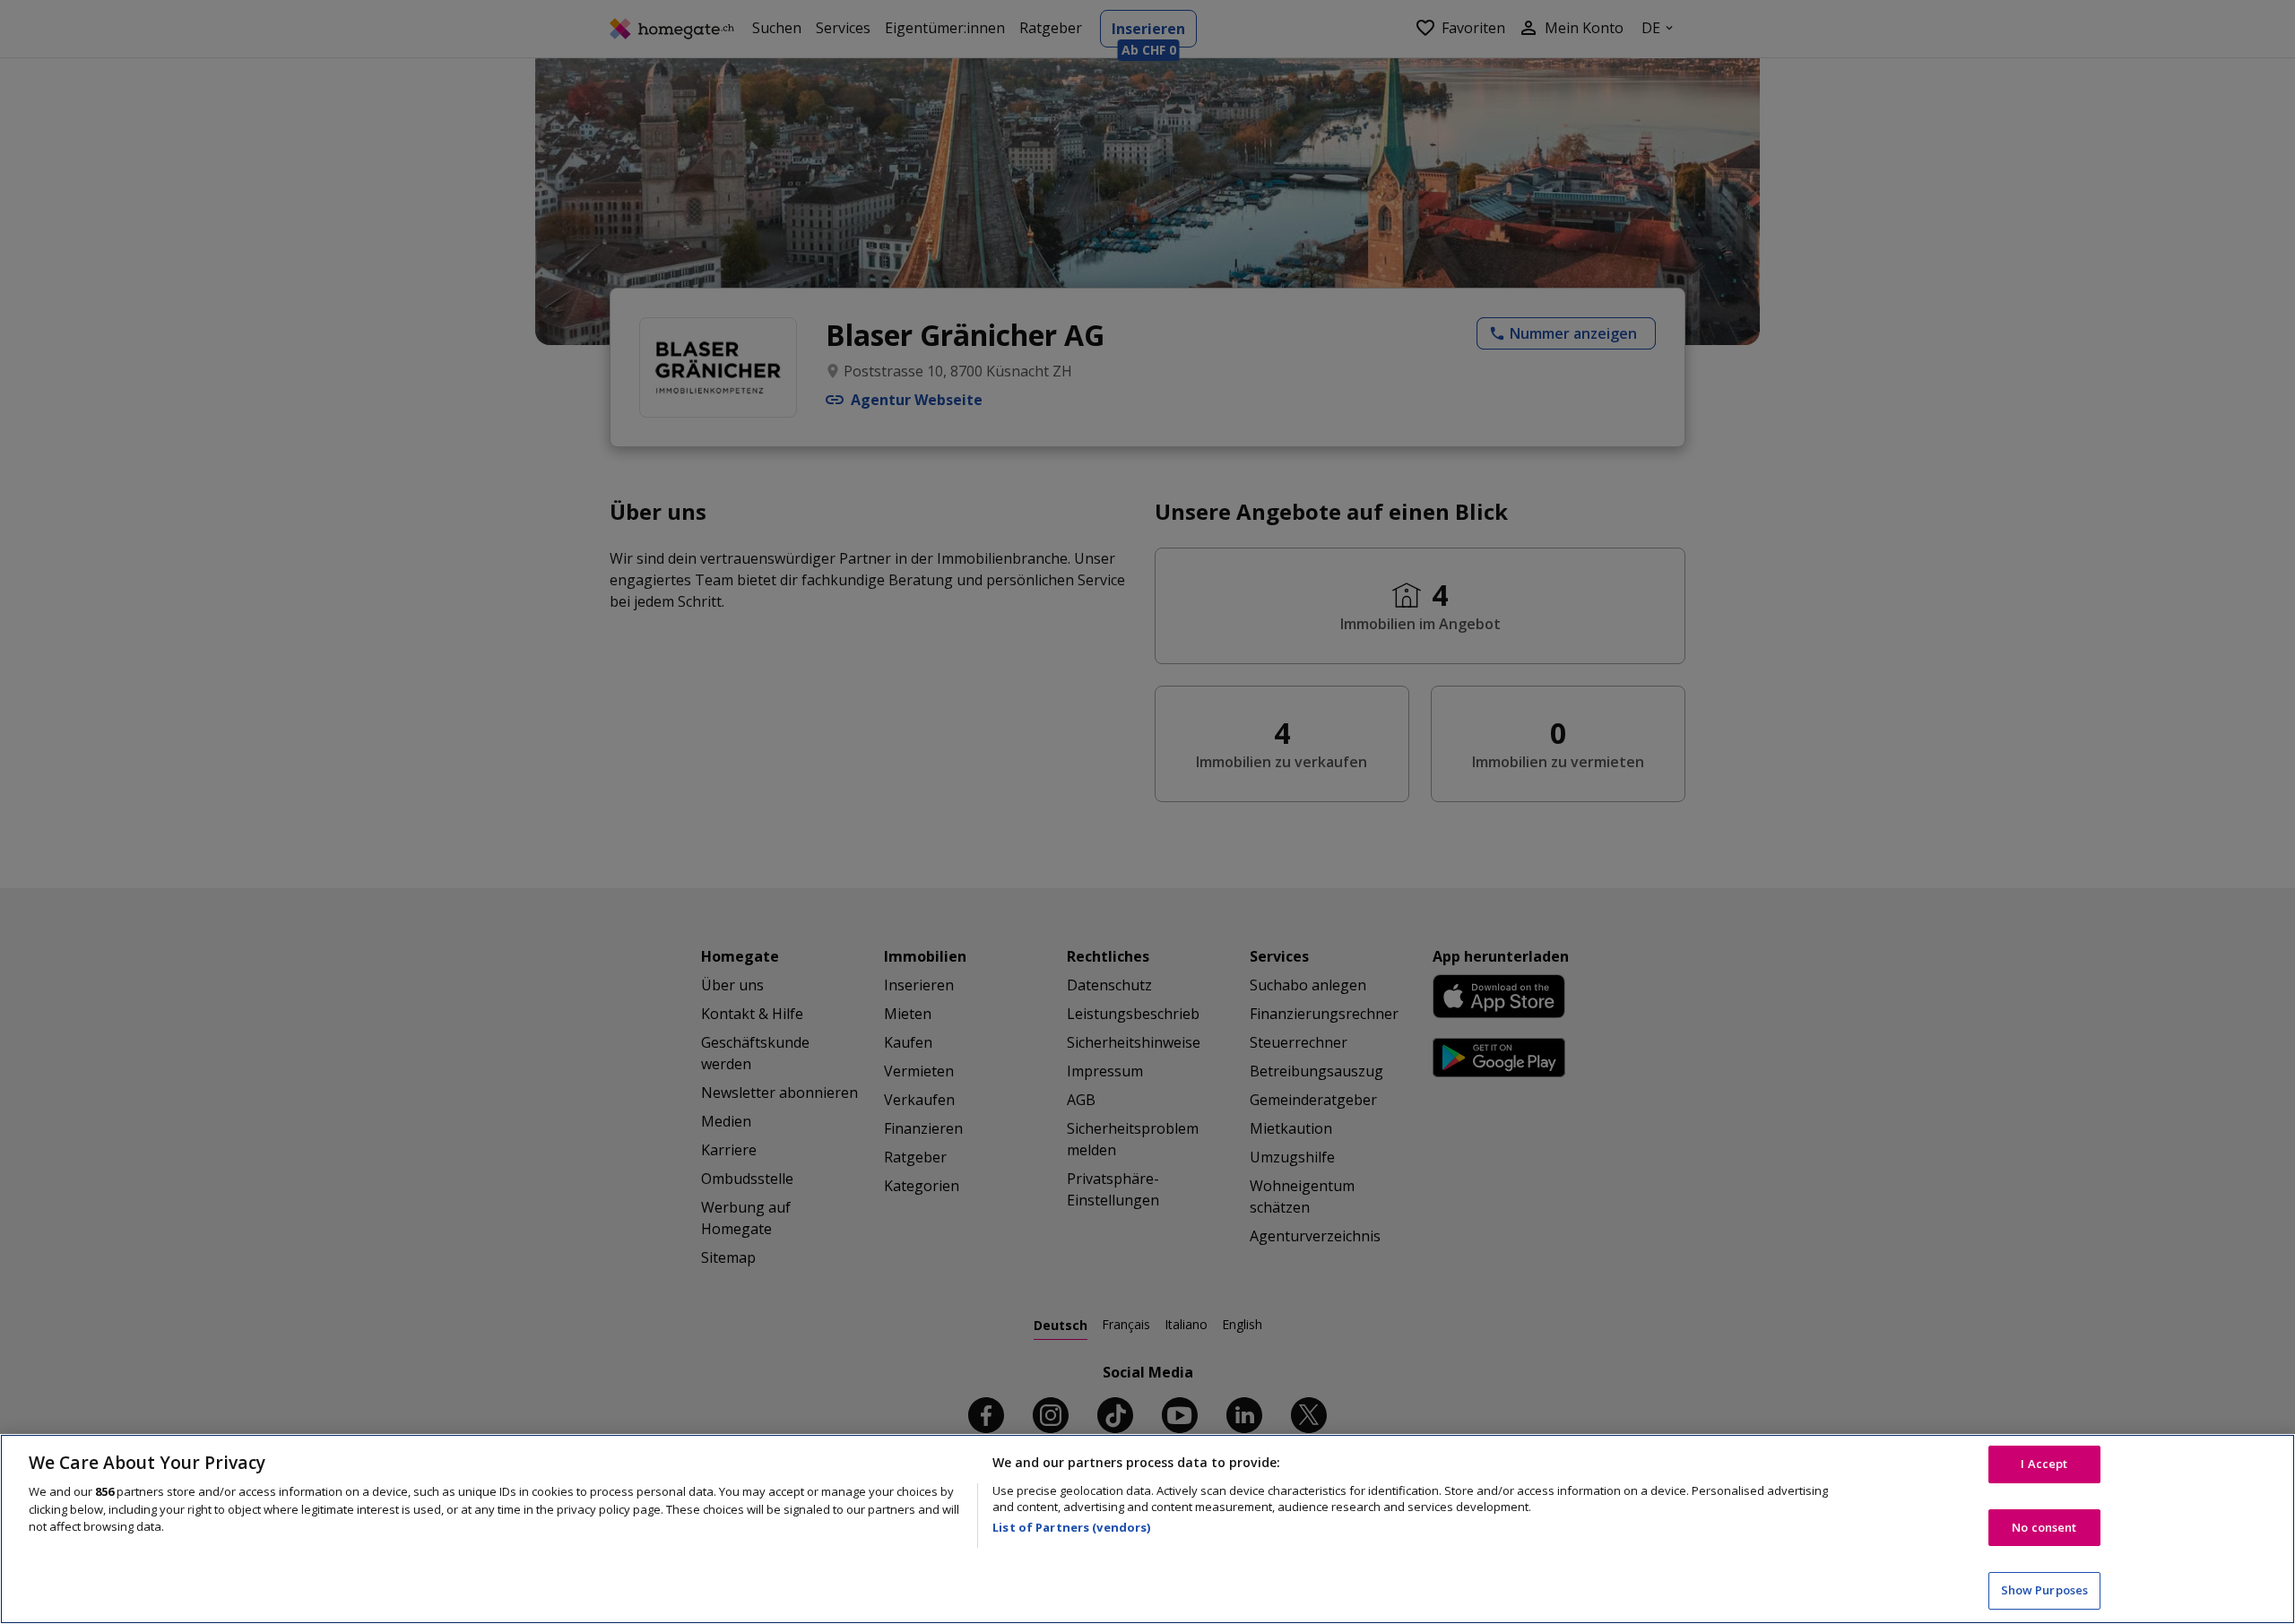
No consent (2044, 1527)
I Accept (2044, 1464)
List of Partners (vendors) (1071, 1527)
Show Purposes (2045, 1590)
